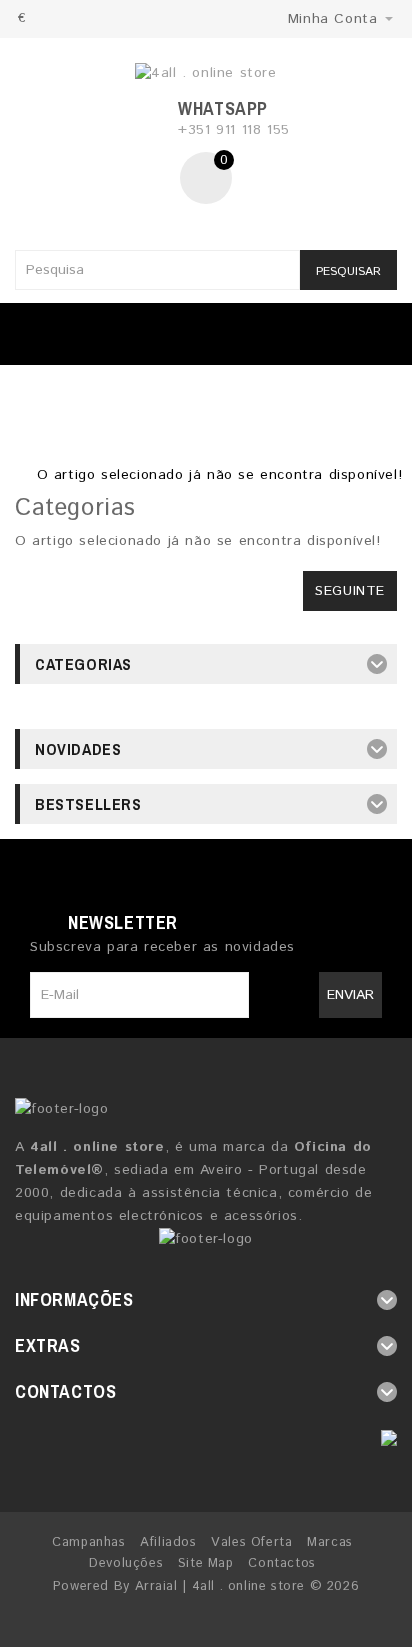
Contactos (281, 1563)
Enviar (350, 995)
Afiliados (168, 1542)
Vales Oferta (251, 1542)
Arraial (156, 1586)
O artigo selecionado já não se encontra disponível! (220, 475)
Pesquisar (348, 271)
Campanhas (88, 1542)
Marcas (330, 1542)
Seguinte (350, 591)
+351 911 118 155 (234, 130)
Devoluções (126, 1563)
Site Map (206, 1563)
